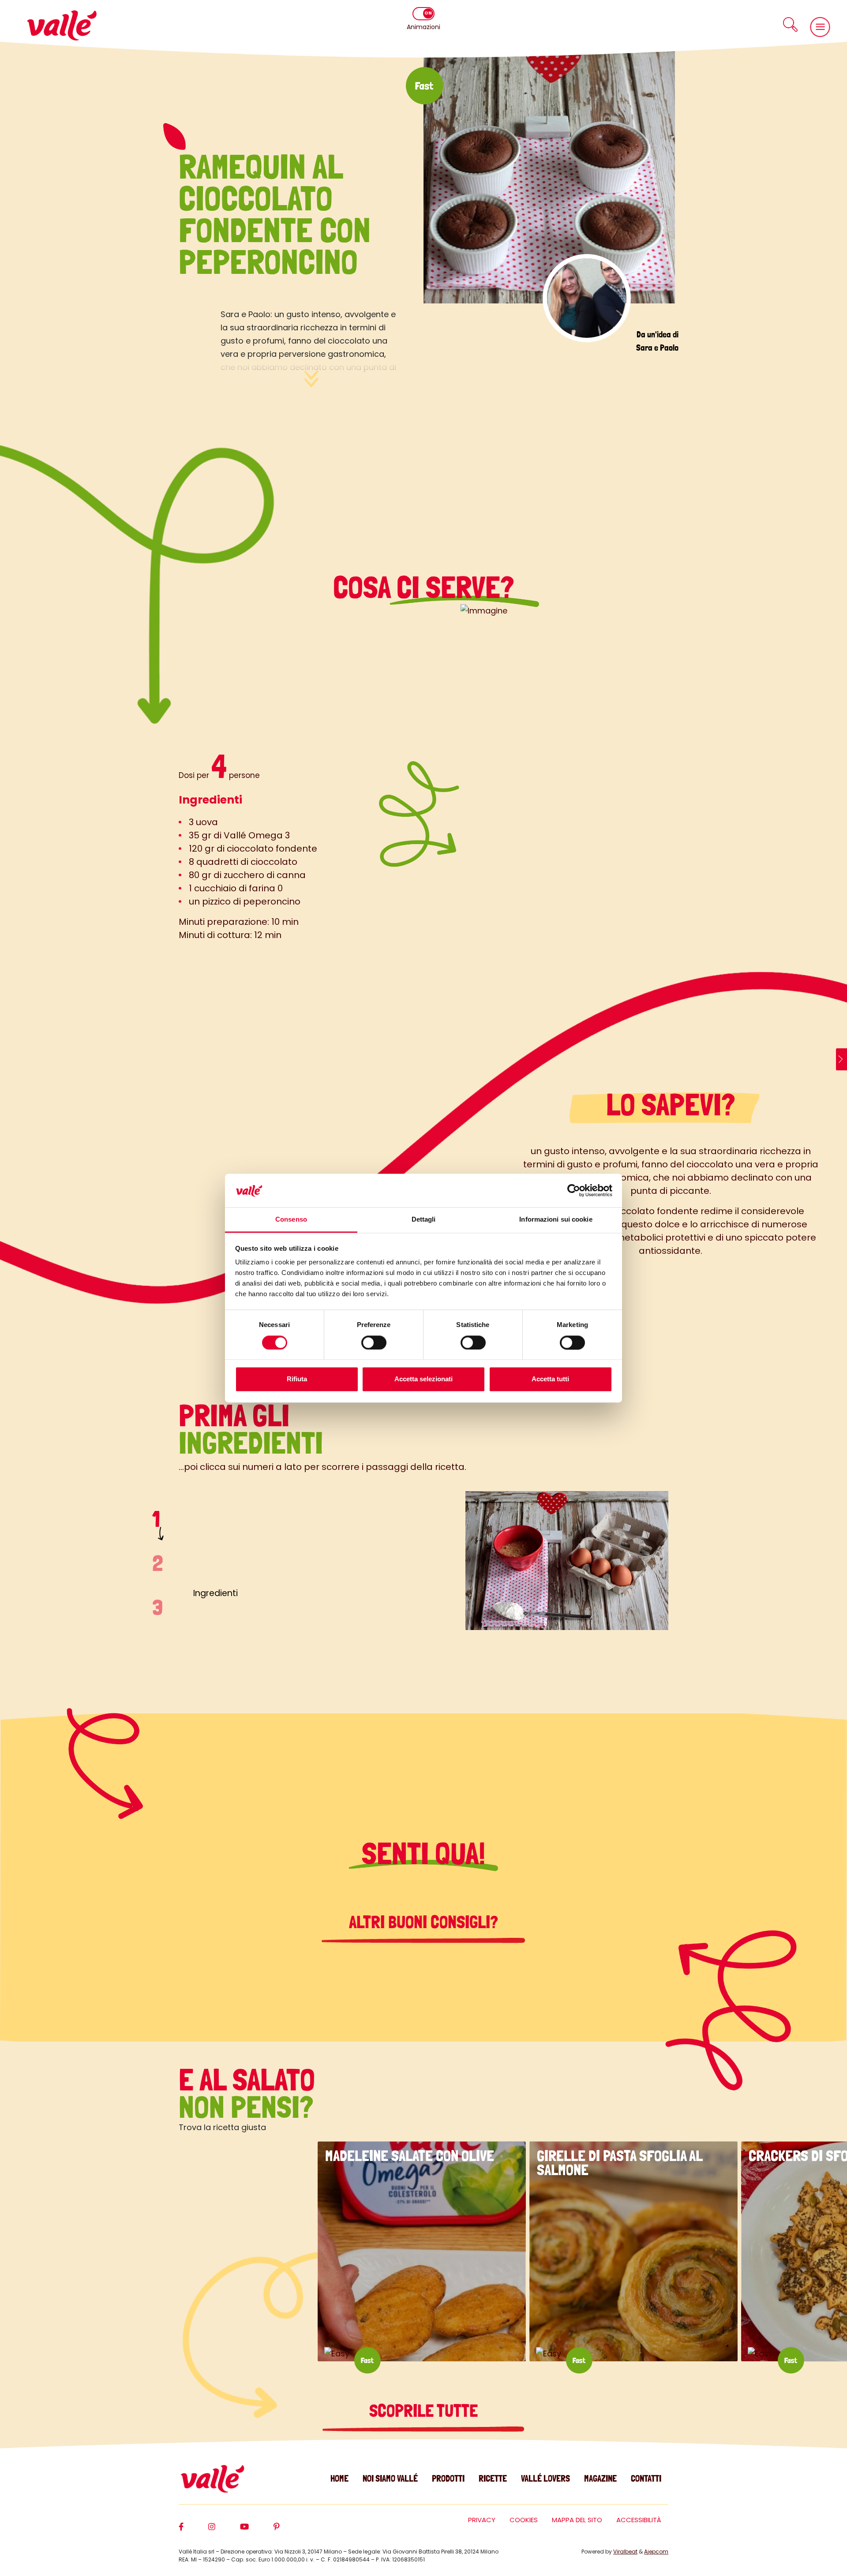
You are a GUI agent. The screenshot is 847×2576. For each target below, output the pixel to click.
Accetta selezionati (423, 1379)
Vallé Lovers (545, 2478)
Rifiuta (297, 1379)
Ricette (493, 2478)
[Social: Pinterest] (289, 2531)
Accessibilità (639, 2520)
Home (339, 2478)
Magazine (600, 2478)
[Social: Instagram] (224, 2531)
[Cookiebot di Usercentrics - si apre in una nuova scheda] (574, 1190)
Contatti (646, 2478)
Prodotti (448, 2478)
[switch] (374, 1342)
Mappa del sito (577, 2520)
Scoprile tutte (423, 2411)
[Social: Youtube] (257, 2531)
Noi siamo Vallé (390, 2478)
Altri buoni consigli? (423, 1922)
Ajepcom (656, 2552)
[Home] (62, 25)
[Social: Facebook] (193, 2531)
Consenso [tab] (291, 1220)
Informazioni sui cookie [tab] (556, 1220)
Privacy (482, 2520)
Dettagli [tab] (424, 1220)
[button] (790, 24)
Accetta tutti (550, 1379)
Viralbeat (625, 2552)
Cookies (524, 2520)
